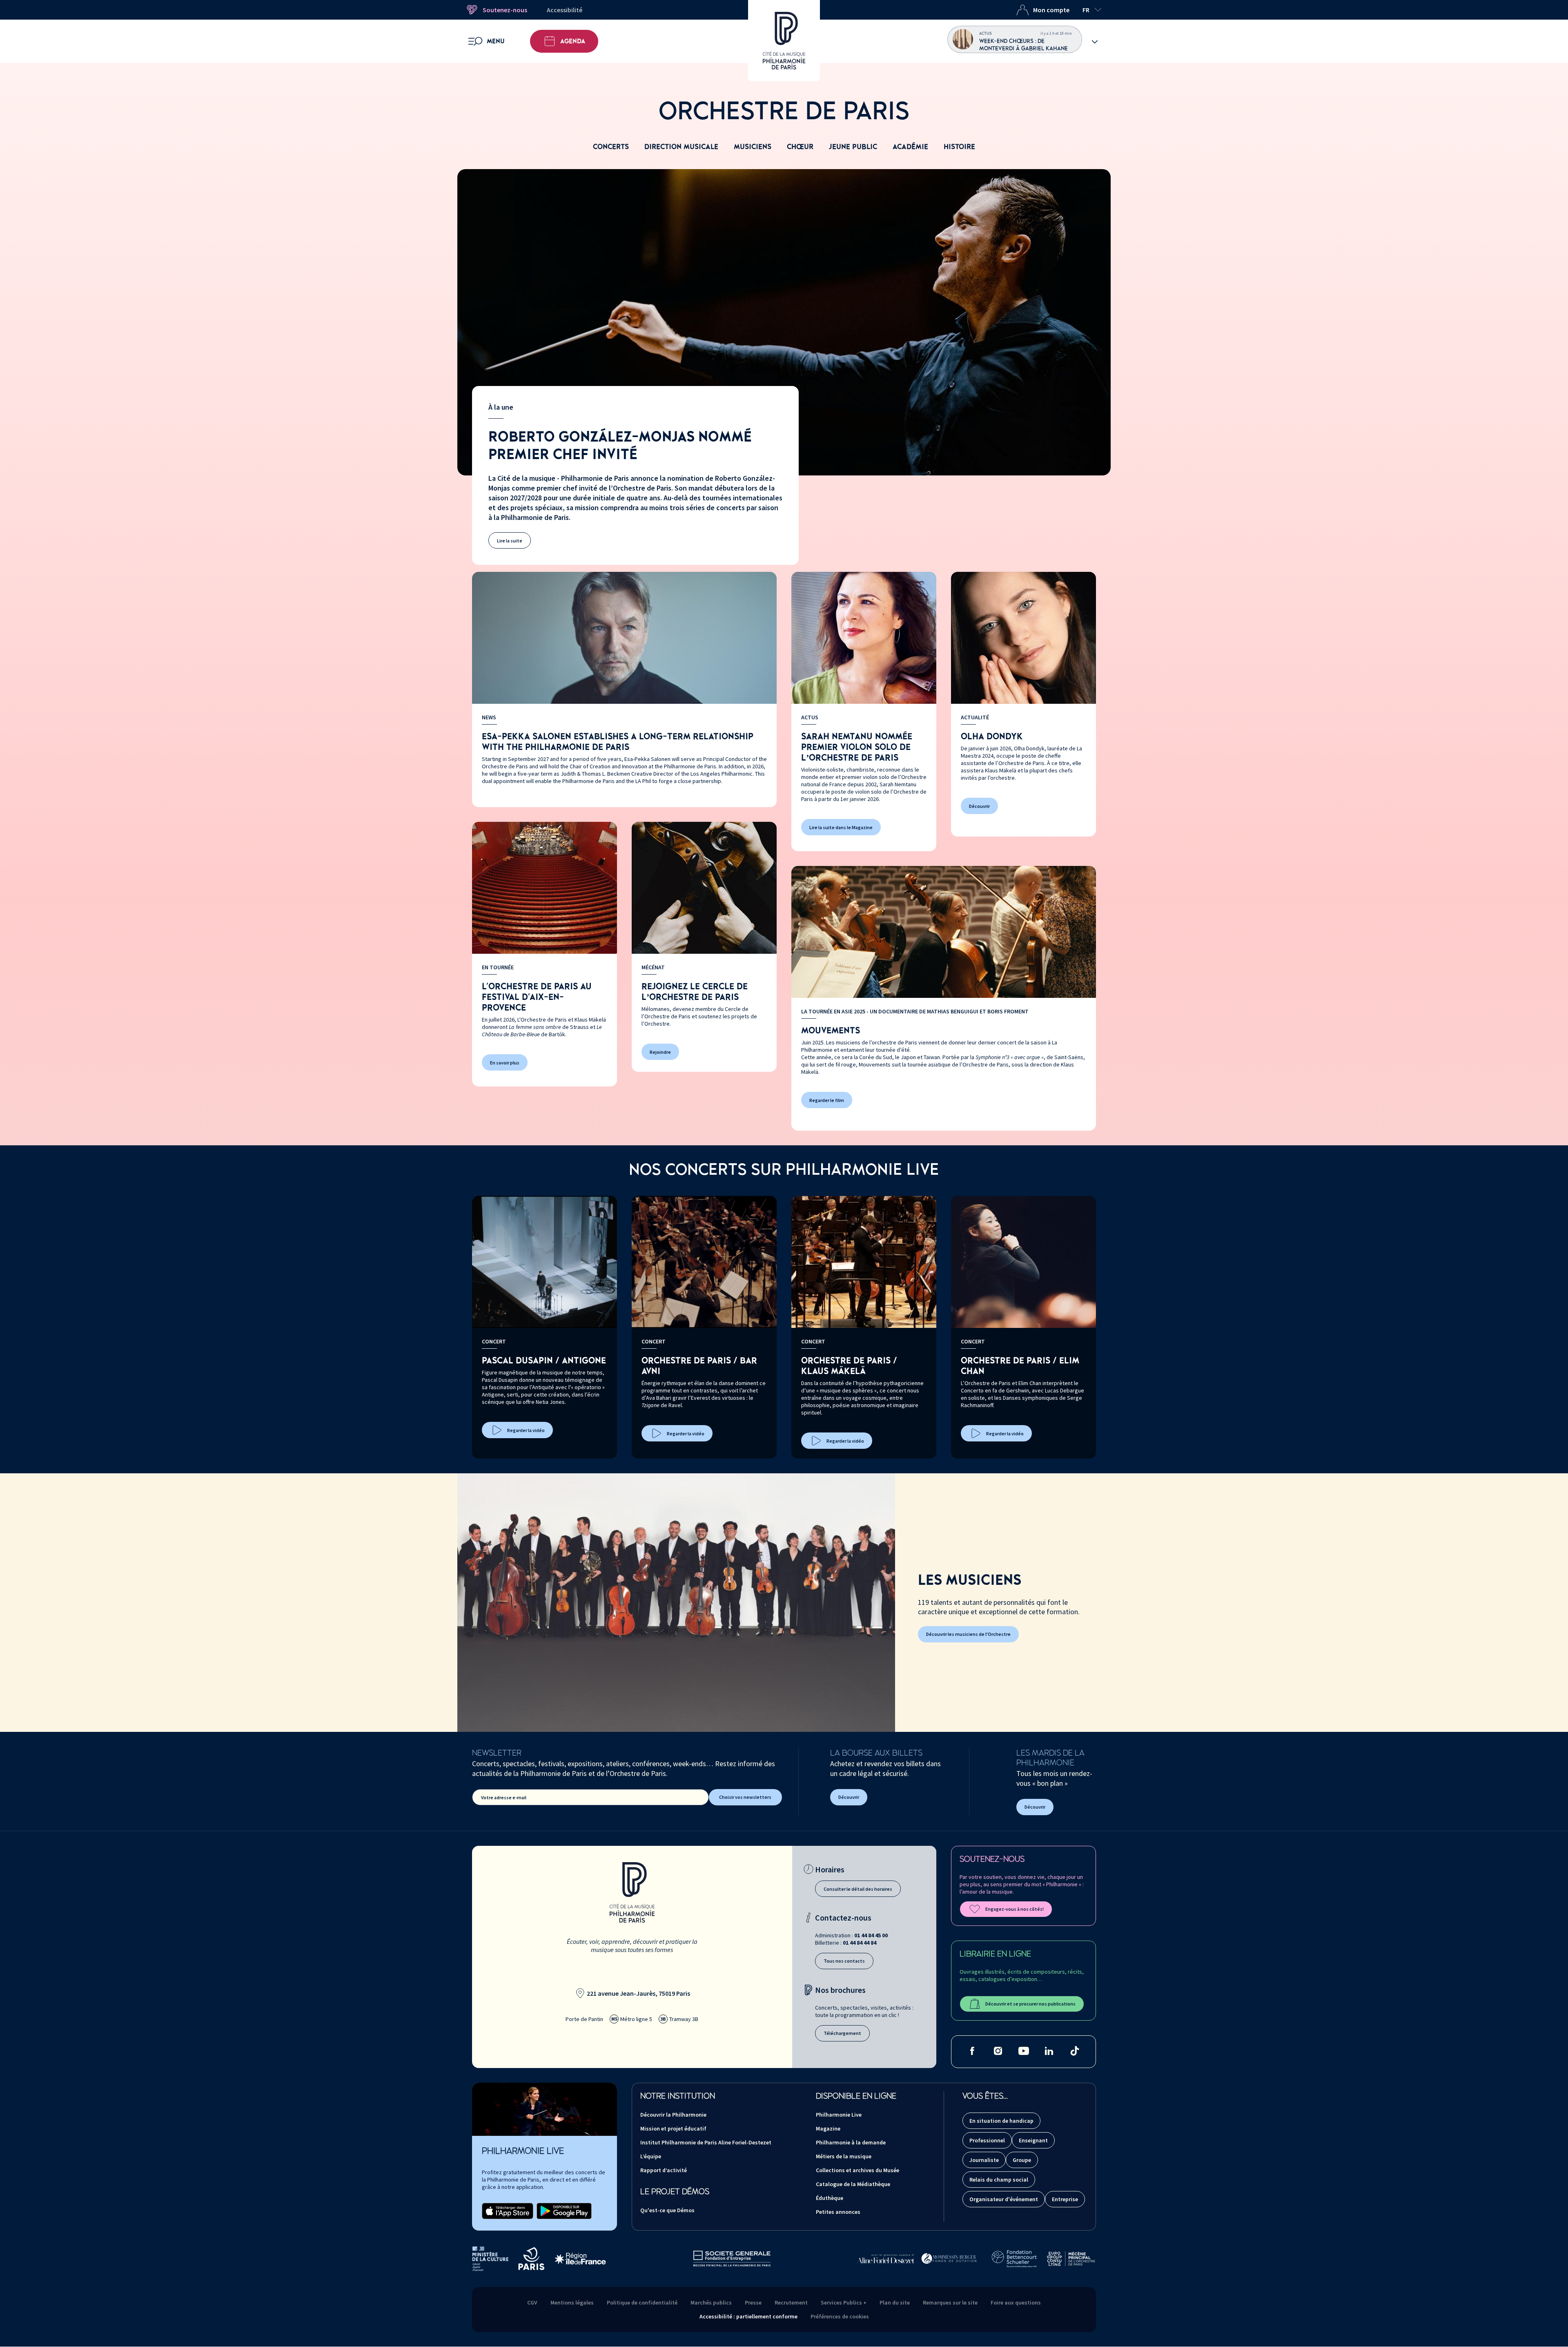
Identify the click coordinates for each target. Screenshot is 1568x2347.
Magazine (828, 2128)
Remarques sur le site (950, 2302)
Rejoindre (660, 1052)
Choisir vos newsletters (745, 1797)
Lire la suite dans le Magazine (841, 827)
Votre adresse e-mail (504, 1797)
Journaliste (984, 2160)
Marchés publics (711, 2302)
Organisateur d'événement (1004, 2199)
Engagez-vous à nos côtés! (1015, 1909)
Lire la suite (510, 541)
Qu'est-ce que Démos (667, 2210)
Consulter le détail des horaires (858, 1889)
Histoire (959, 147)
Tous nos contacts (844, 1961)
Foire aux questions (1016, 2302)
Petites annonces (838, 2212)
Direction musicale (681, 147)
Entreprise (1065, 2199)
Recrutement (791, 2302)
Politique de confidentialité (642, 2302)
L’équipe (651, 2156)
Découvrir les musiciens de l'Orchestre (968, 1634)
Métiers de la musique (844, 2156)
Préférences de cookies (840, 2316)
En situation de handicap (1001, 2121)
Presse (753, 2302)
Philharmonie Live (839, 2115)
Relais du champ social (999, 2180)
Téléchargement (842, 2033)
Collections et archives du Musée (857, 2170)
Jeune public (853, 147)
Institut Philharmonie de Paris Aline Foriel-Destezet (706, 2142)
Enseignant (1033, 2140)
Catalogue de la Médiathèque (853, 2184)
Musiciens (753, 147)
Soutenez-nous (505, 10)
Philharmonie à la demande (851, 2142)
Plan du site (895, 2302)
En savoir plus (505, 1063)
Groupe (1022, 2160)
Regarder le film (827, 1100)
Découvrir (979, 806)
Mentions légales (572, 2302)
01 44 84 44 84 (860, 1943)
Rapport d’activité (664, 2170)
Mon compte (1051, 10)
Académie (910, 147)
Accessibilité (565, 10)
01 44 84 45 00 (871, 1935)
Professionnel (987, 2140)
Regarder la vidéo (526, 1430)
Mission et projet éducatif (673, 2128)
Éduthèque (830, 2198)
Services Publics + (844, 2302)
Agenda (573, 41)
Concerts (611, 147)
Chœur (800, 147)
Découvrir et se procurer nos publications (1030, 2004)
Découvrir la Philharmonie (673, 2115)
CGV (532, 2302)
